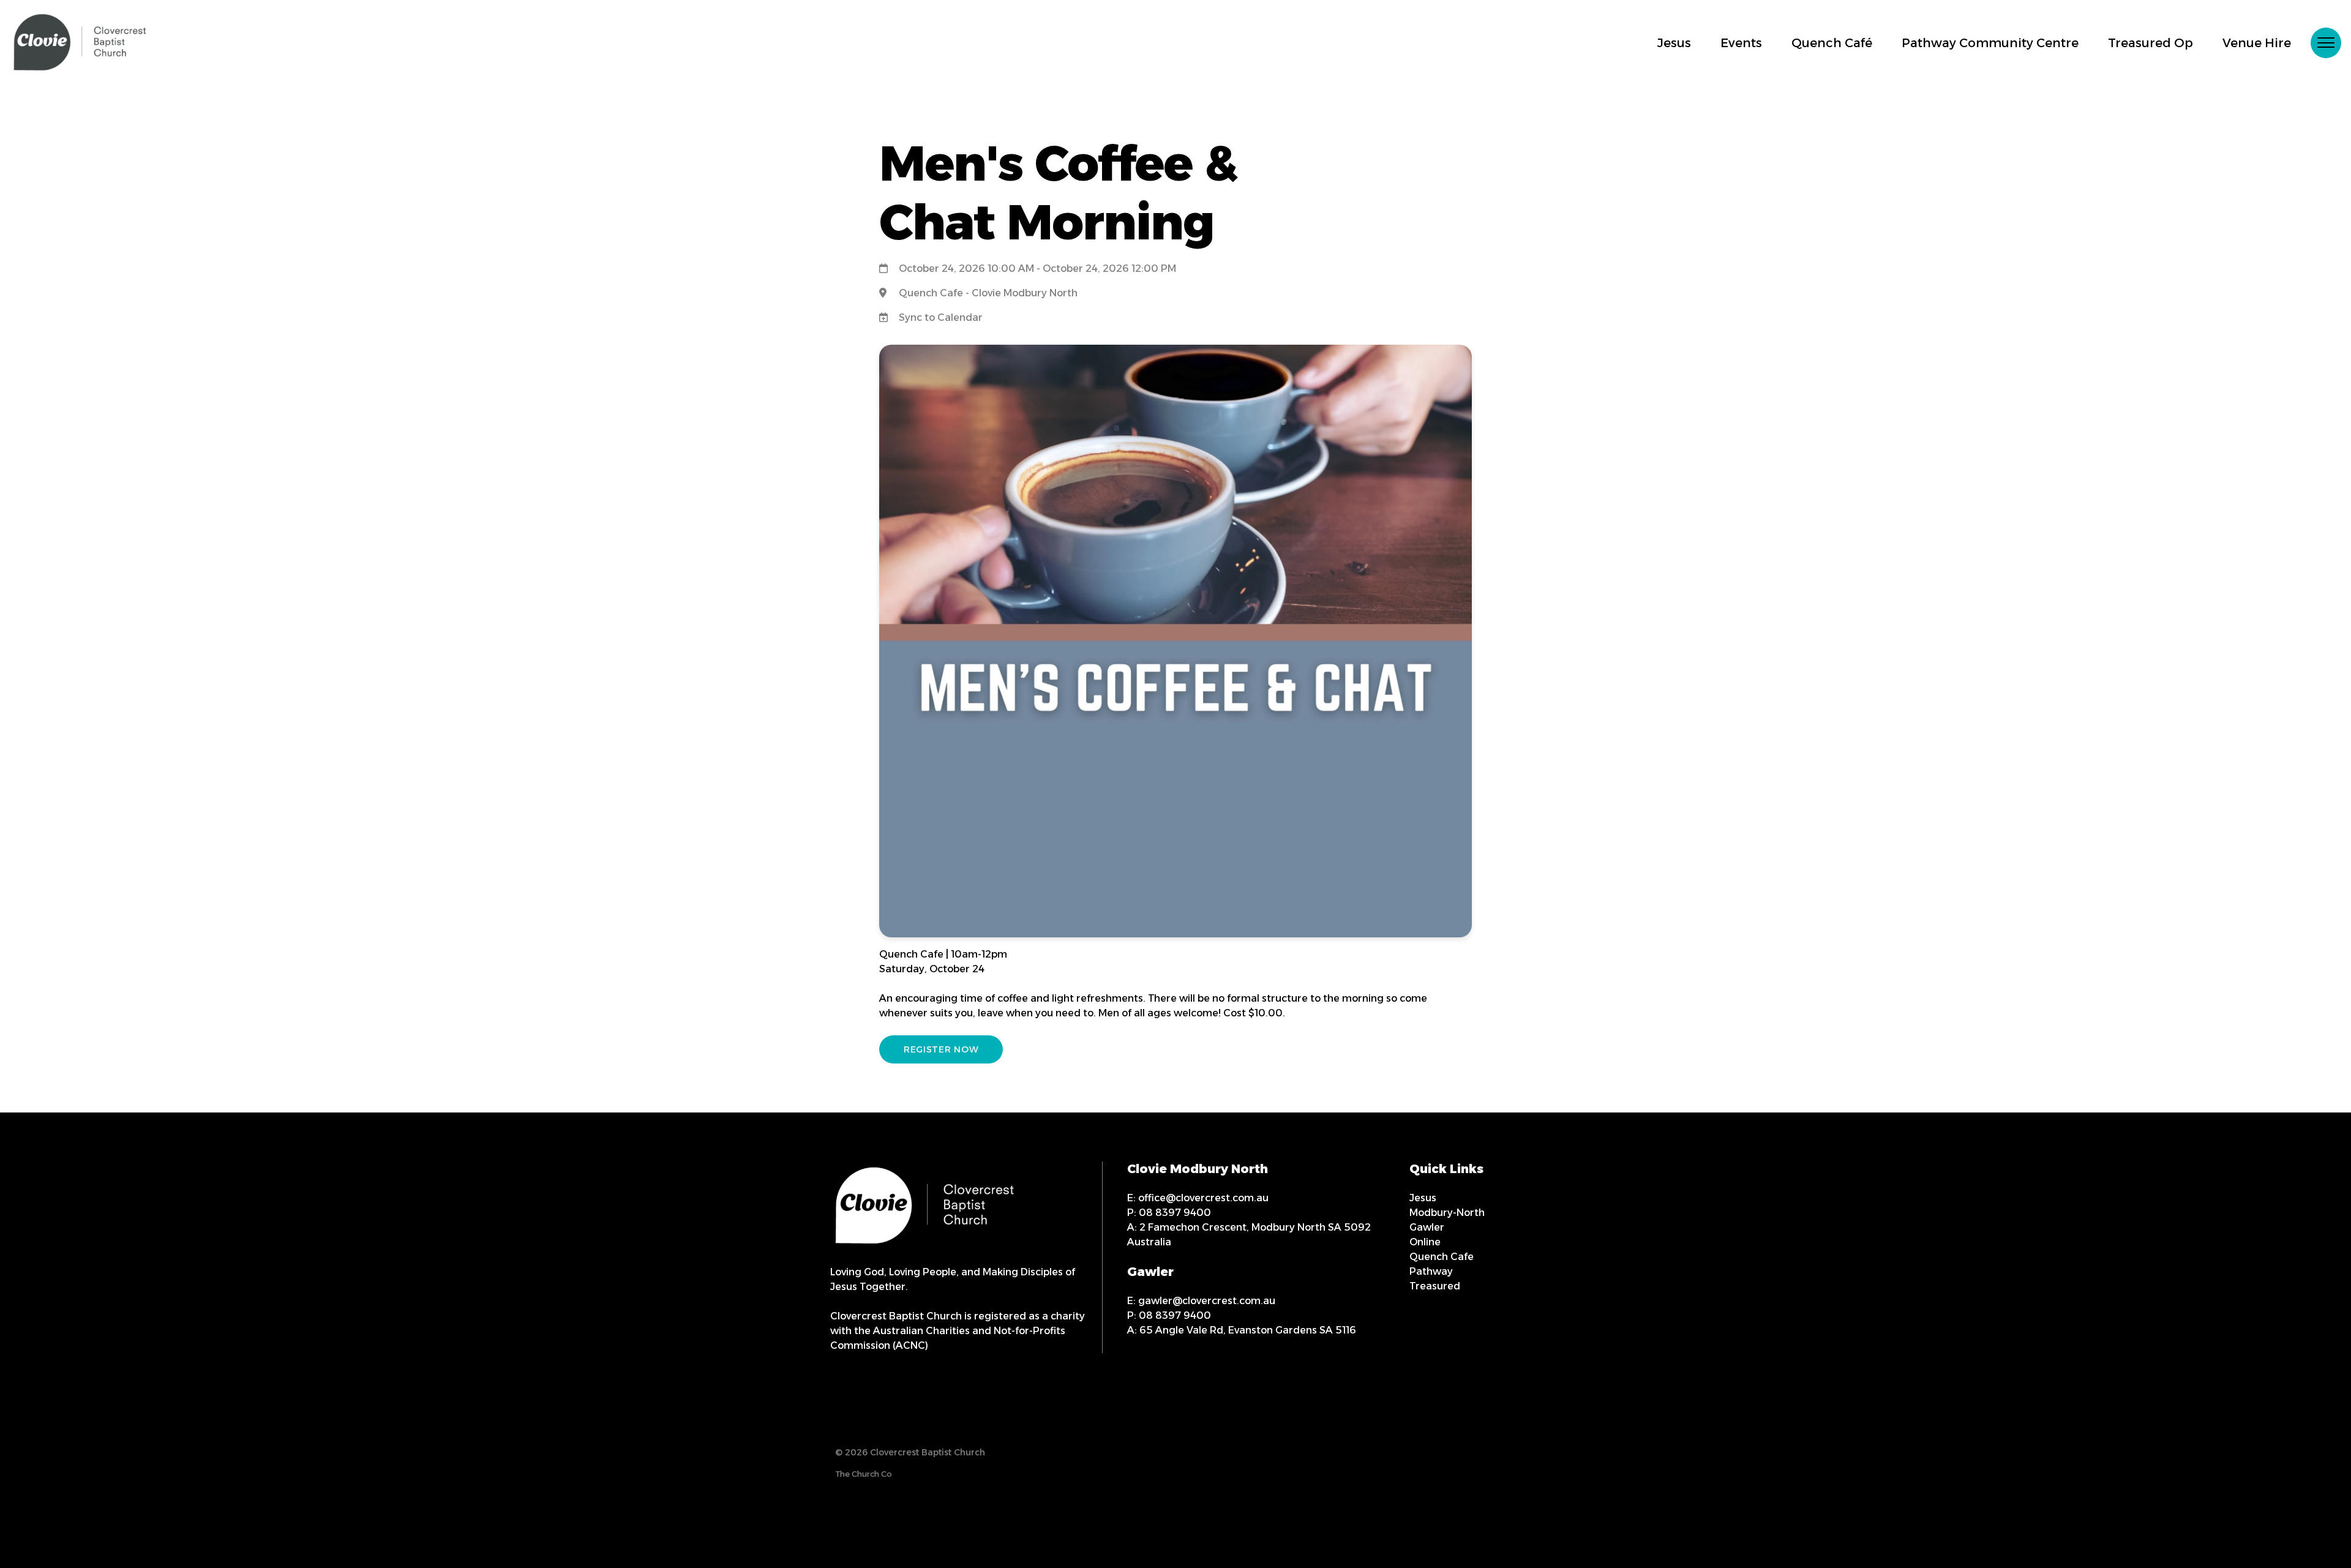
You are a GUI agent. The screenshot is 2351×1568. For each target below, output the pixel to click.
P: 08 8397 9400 (1169, 1213)
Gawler (1427, 1227)
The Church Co (864, 1474)
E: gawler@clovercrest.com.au (1201, 1301)
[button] (2326, 43)
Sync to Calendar (941, 317)
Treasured (1435, 1286)
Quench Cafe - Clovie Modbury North (988, 293)
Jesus (1423, 1198)
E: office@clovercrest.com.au (1198, 1198)
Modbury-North (1447, 1213)
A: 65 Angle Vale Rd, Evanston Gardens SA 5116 (1242, 1330)
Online (1425, 1242)
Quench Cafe (1442, 1257)
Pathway (1431, 1271)
